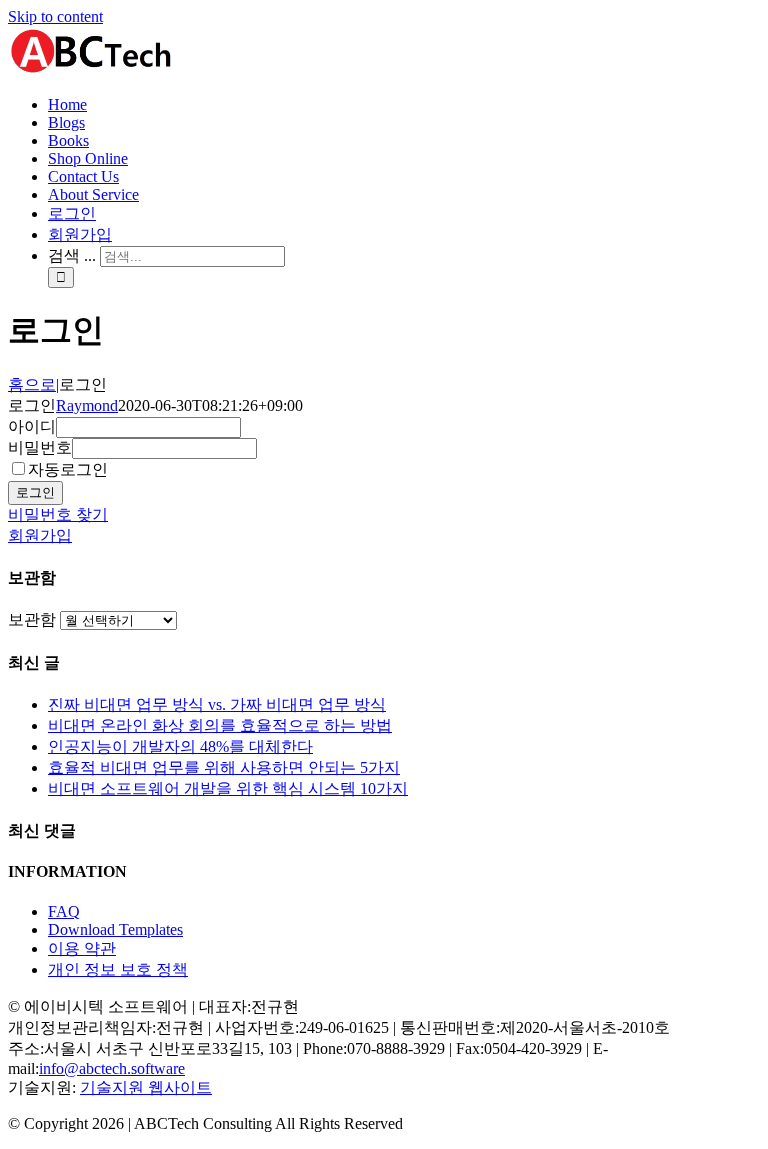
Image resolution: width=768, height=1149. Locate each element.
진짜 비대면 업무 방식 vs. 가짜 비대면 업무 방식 (217, 704)
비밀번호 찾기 (58, 514)
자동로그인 (68, 469)
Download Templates (115, 929)
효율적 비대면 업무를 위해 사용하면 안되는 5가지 (224, 767)
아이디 (32, 426)
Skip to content (55, 16)
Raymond (87, 405)
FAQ (64, 911)
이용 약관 (82, 948)
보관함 (32, 619)
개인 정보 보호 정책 (118, 969)
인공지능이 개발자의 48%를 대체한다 (180, 746)
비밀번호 (40, 447)
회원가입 (40, 535)
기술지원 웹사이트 (146, 1087)
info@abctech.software (112, 1068)
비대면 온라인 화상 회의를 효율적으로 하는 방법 (220, 725)
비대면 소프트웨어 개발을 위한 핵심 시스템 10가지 (228, 788)
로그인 (35, 492)
